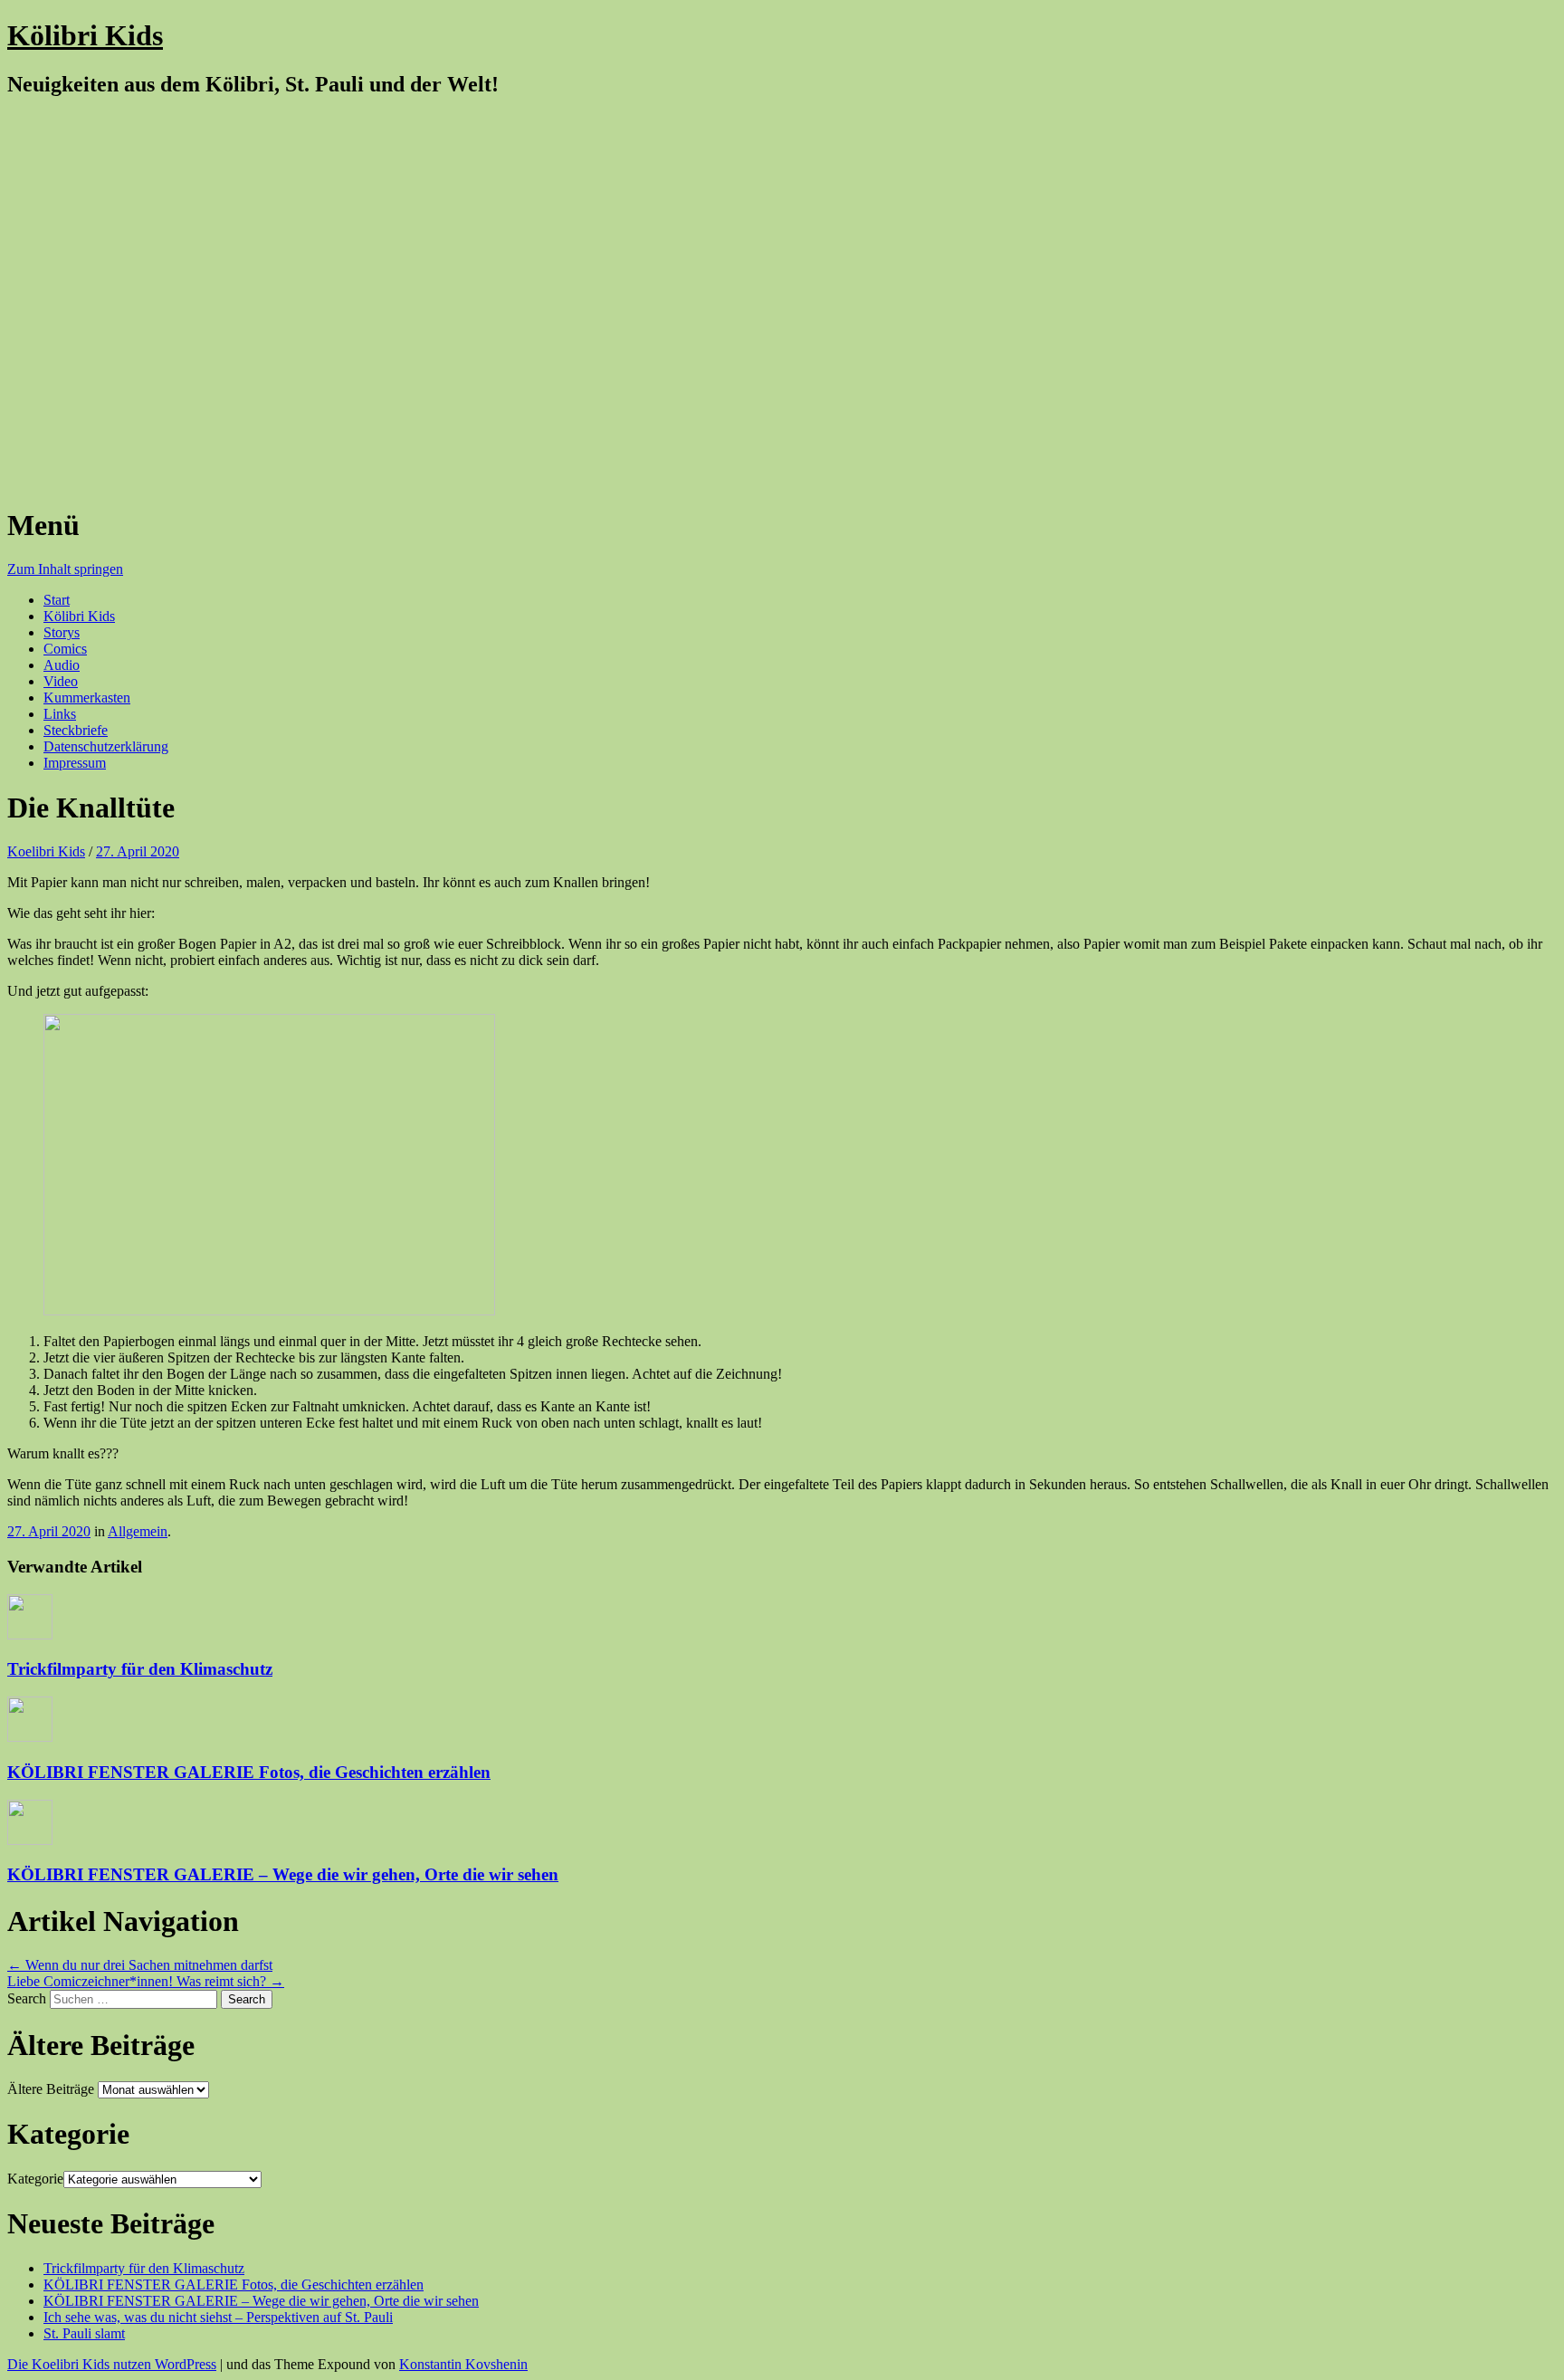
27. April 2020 (138, 851)
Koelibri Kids (46, 851)
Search (27, 1998)
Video (61, 681)
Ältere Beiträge (51, 2089)
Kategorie (35, 2179)
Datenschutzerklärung (106, 746)
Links (60, 714)
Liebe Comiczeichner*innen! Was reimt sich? (146, 1981)
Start (57, 600)
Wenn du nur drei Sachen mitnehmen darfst (140, 1965)
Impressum (75, 763)
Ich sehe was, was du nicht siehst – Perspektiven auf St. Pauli (218, 2317)
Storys (62, 632)
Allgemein (138, 1531)
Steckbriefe (76, 730)
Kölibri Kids (85, 35)
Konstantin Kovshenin (463, 2364)
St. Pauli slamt (84, 2333)
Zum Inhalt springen (65, 569)
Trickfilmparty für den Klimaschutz (140, 1669)
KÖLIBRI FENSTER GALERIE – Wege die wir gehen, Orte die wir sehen (283, 1874)
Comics (65, 649)
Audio (62, 665)
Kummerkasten (87, 698)
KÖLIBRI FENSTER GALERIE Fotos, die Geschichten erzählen (249, 1772)
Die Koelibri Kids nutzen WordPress (112, 2364)
